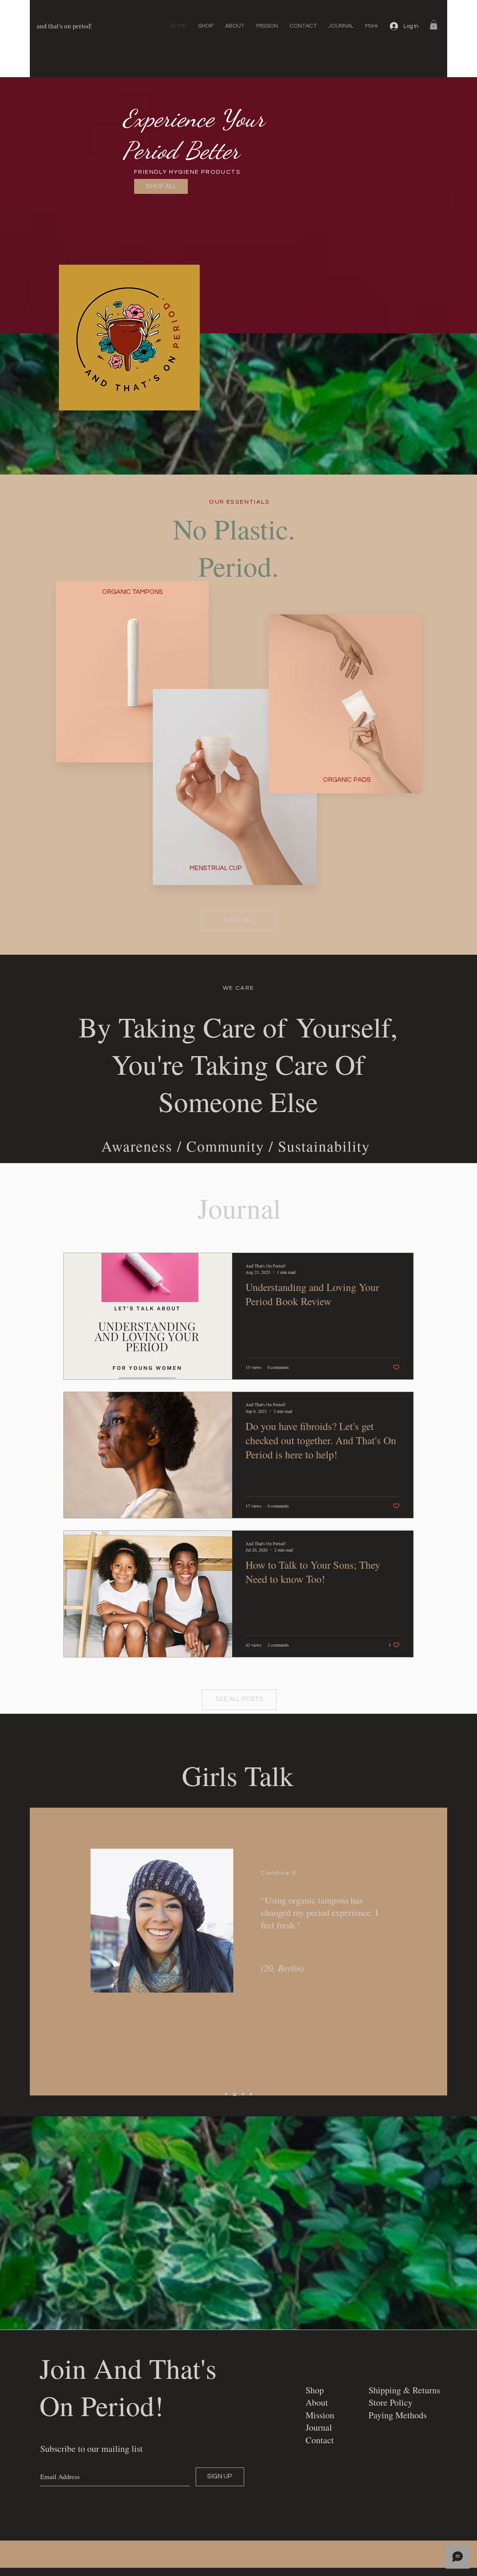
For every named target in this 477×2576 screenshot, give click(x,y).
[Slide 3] (242, 2094)
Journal (319, 2427)
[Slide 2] (234, 2094)
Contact (320, 2440)
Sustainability (324, 1146)
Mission (320, 2415)
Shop (315, 2390)
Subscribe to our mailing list (91, 2449)
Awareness (137, 1146)
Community (225, 1146)
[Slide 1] (226, 2094)
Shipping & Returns (404, 2390)
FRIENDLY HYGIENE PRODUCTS (188, 172)
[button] (434, 25)
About (317, 2402)
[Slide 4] (250, 2094)
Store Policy (391, 2402)
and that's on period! (64, 26)
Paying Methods (398, 2415)
